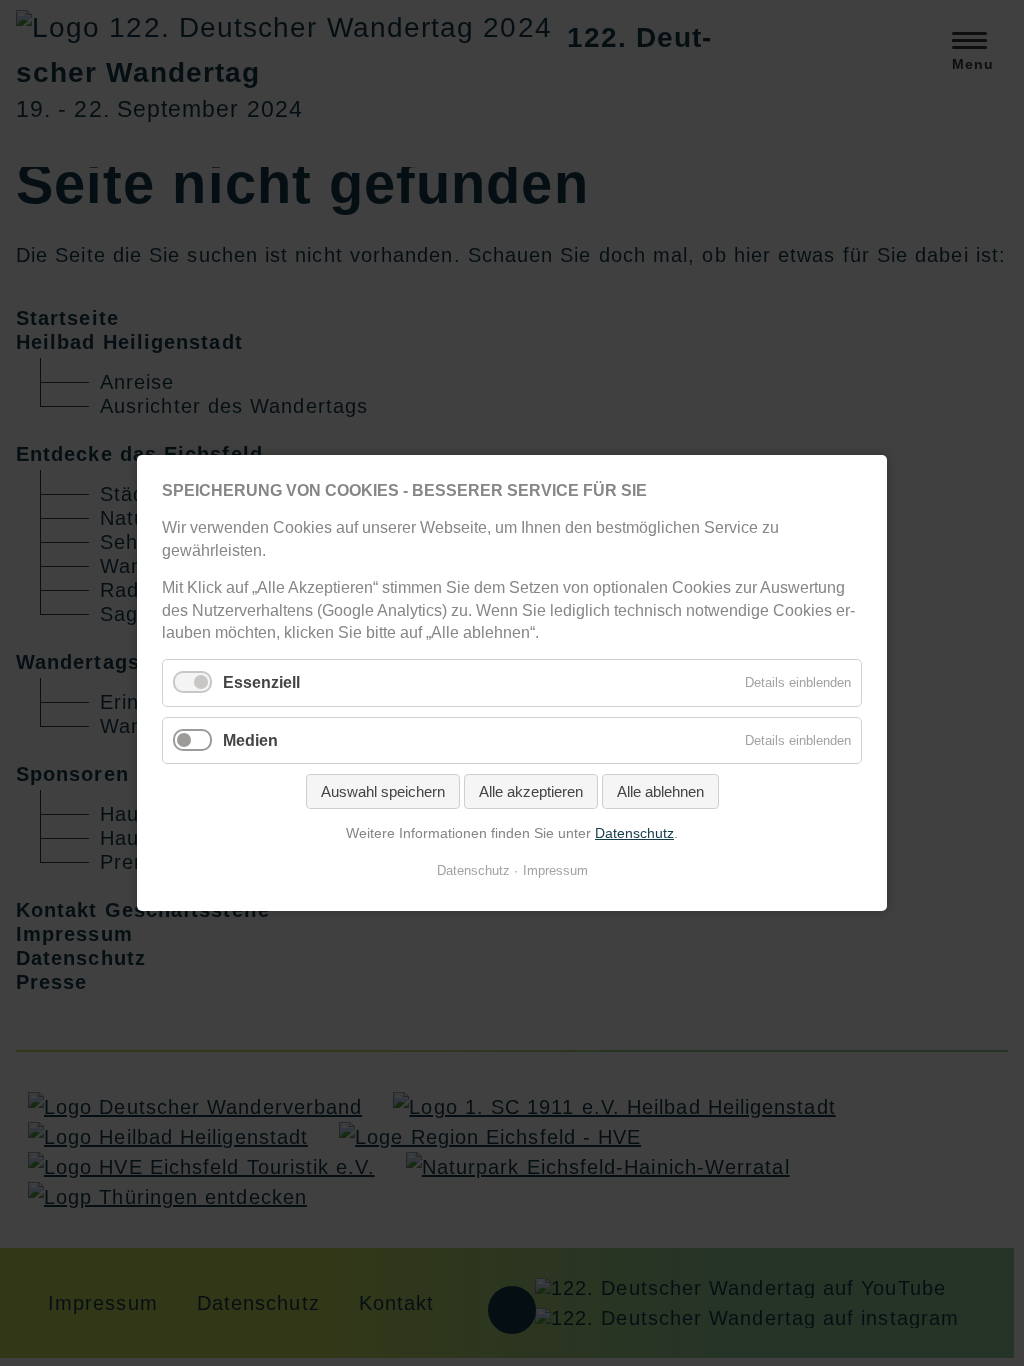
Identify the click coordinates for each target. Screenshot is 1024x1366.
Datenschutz (634, 833)
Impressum (555, 870)
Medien (250, 739)
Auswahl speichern (383, 791)
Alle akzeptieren (531, 791)
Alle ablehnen (660, 791)
